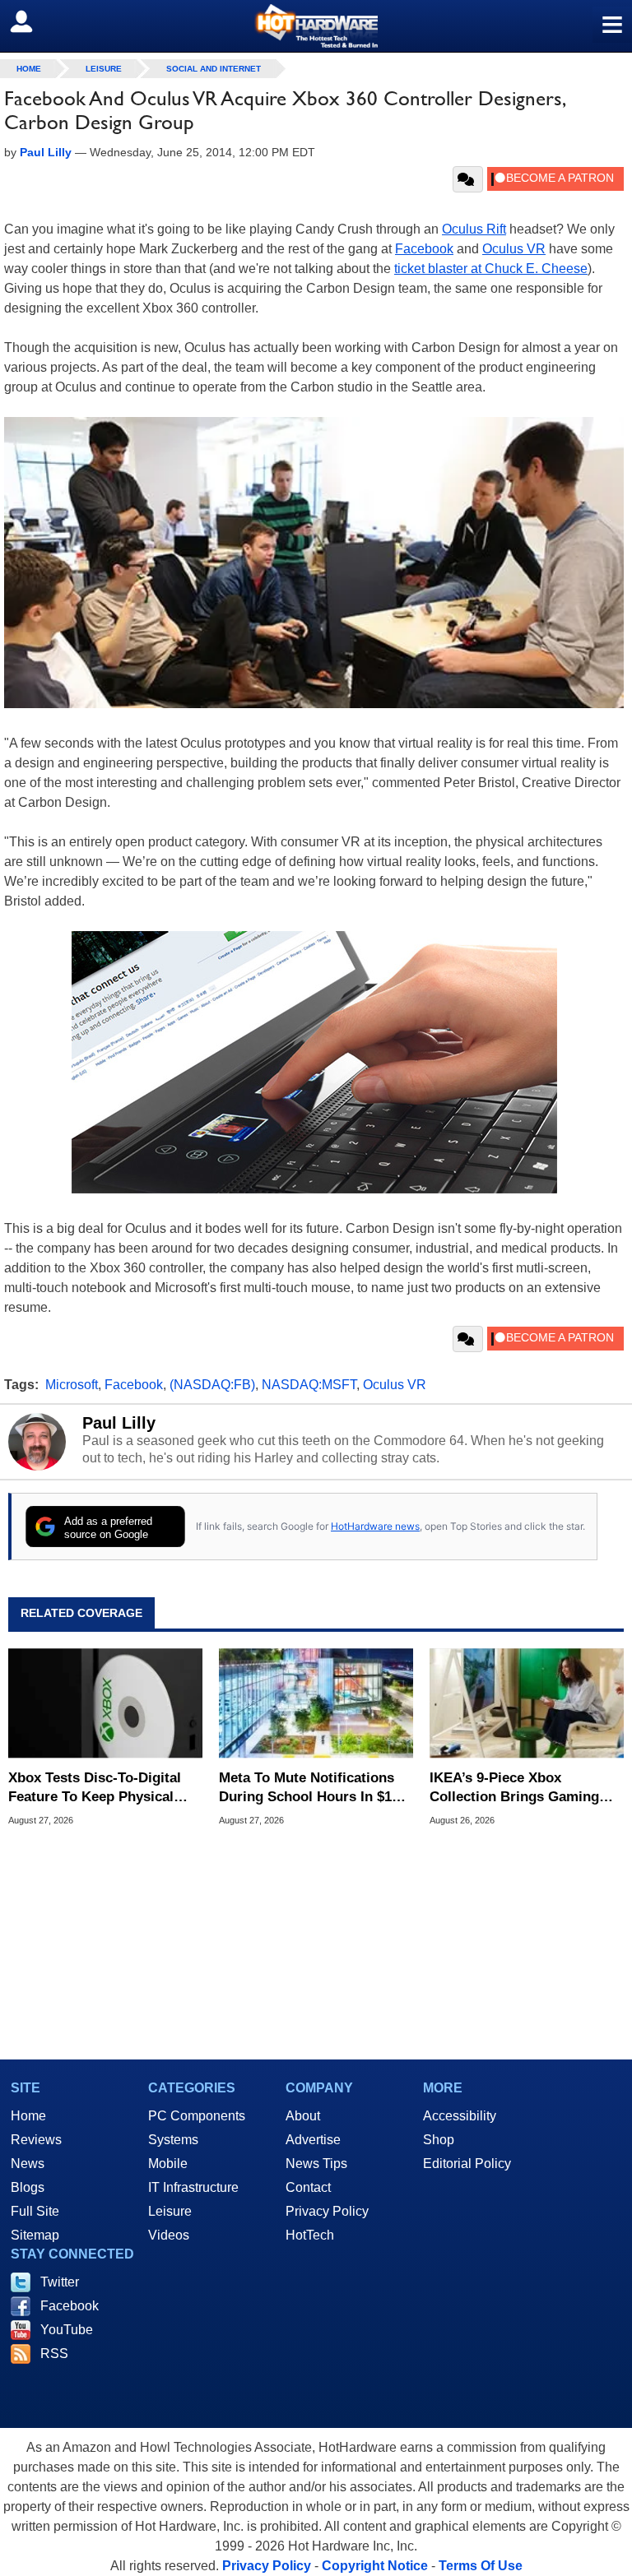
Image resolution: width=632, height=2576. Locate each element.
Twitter (60, 2282)
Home (28, 2116)
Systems (173, 2140)
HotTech (310, 2235)
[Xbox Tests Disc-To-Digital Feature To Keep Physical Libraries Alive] (105, 1703)
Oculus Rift (474, 229)
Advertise (313, 2140)
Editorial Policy (467, 2164)
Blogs (28, 2187)
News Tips (316, 2164)
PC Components (197, 2116)
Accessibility (460, 2116)
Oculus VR (514, 249)
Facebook (424, 249)
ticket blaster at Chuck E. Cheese (491, 269)
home (29, 69)
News (28, 2164)
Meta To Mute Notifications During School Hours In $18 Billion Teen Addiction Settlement (309, 1788)
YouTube (67, 2330)
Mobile (168, 2164)
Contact (308, 2187)
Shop (439, 2140)
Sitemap (35, 2235)
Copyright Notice (375, 2566)
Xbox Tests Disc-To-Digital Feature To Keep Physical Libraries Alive (95, 1788)
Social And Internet (214, 69)
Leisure (104, 69)
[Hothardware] (316, 26)
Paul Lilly (119, 1423)
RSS (54, 2354)
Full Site (35, 2211)
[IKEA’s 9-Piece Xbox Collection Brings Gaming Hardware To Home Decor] (527, 1703)
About (303, 2116)
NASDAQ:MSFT (309, 1385)
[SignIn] (32, 21)
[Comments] (468, 179)
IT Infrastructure (193, 2187)
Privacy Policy (327, 2211)
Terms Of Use (481, 2566)
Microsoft (72, 1385)
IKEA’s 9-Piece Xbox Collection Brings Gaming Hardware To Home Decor (514, 1788)
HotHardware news (375, 1526)
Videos (169, 2235)
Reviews (36, 2140)
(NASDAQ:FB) (212, 1385)
